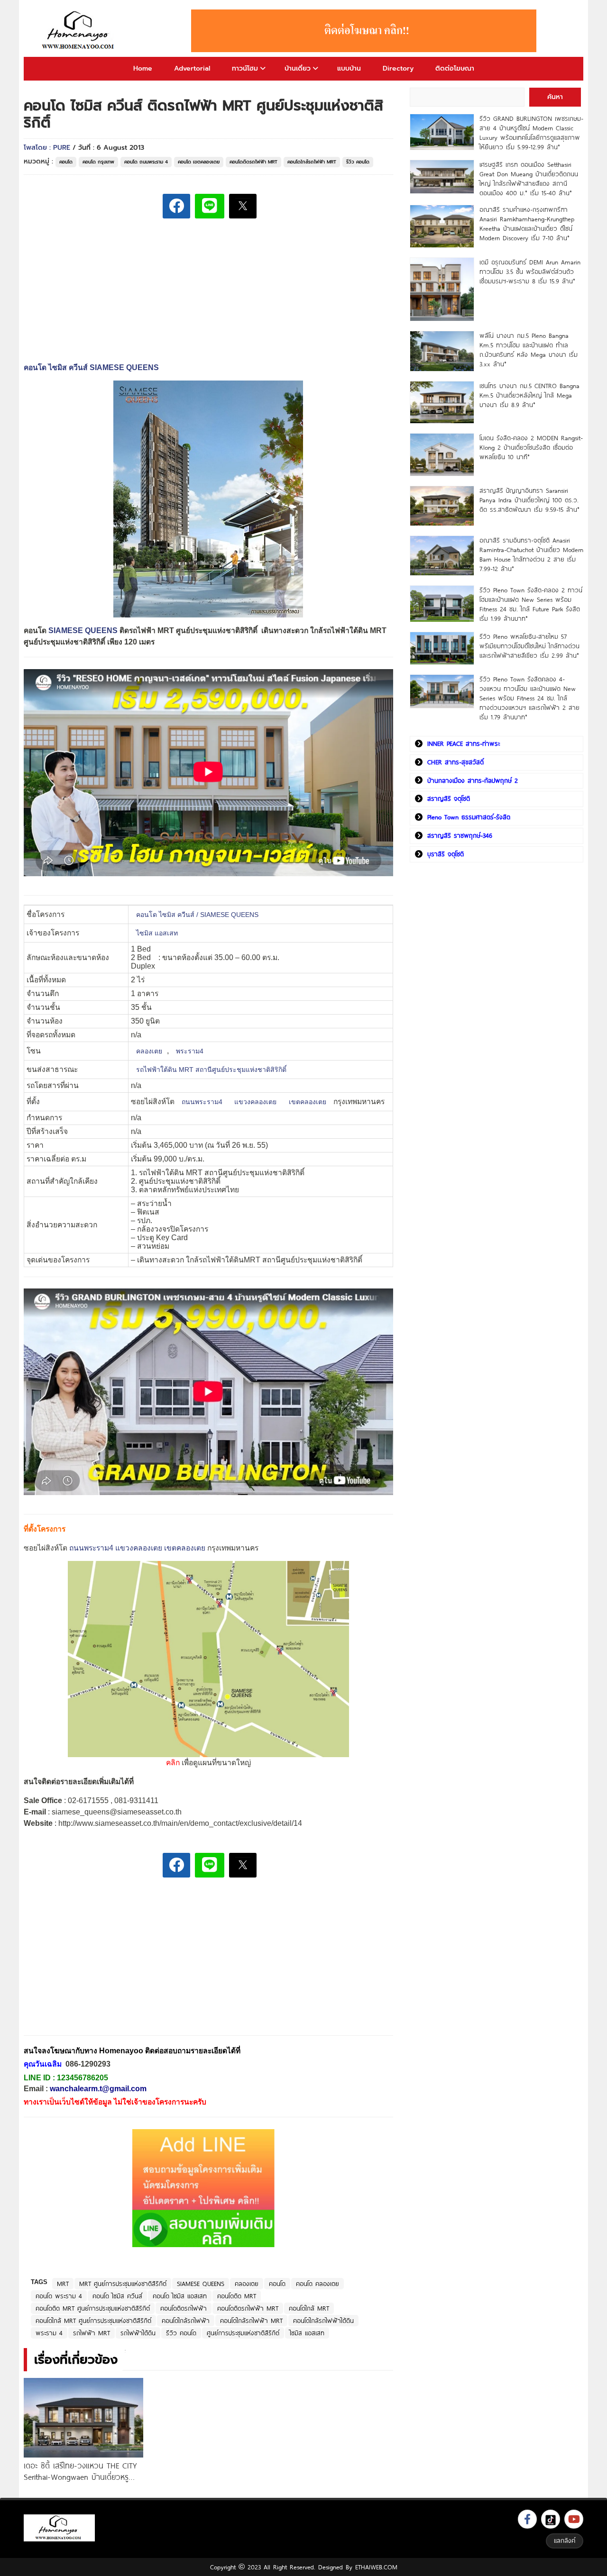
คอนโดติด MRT (237, 2296)
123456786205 (83, 2078)
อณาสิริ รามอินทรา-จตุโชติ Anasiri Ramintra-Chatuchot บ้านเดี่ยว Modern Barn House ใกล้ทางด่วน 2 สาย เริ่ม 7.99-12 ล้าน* (531, 554)
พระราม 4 (49, 2333)
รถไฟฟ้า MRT (92, 2333)
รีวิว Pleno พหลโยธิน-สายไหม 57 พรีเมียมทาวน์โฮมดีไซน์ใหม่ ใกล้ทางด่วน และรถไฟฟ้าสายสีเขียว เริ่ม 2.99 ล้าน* (529, 646)
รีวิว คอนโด (358, 162)
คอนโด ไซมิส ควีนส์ (117, 2296)
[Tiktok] (551, 2519)
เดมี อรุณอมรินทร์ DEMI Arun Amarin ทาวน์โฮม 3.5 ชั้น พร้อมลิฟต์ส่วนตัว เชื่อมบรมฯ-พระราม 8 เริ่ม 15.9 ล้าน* (530, 272)
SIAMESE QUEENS (83, 630)
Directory (398, 68)
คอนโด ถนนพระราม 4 (146, 162)
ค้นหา (555, 97)
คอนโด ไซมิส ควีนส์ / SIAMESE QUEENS (197, 915)
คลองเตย (149, 1051)
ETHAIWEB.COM (376, 2567)
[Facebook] (527, 2519)
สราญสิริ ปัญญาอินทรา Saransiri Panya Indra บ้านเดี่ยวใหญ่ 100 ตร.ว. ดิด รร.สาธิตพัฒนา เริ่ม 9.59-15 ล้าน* (529, 500)
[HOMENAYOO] (80, 31)
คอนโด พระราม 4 (59, 2296)
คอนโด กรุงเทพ (98, 162)
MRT (63, 2284)
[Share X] (243, 206)
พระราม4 (190, 1051)
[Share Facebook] (176, 206)
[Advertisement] (95, 1964)
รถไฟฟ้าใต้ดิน (138, 2333)
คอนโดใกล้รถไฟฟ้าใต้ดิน (323, 2321)
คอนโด (66, 162)
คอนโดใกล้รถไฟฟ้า (186, 2321)
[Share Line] (210, 206)
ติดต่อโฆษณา (455, 68)
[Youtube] (574, 2519)
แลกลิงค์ (565, 2540)
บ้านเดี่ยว (298, 68)
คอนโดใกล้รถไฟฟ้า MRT (312, 162)
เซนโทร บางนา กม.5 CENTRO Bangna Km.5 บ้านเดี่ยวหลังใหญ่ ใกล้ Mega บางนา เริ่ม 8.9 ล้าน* (529, 395)
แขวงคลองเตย (255, 1102)
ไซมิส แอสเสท (157, 933)
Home (143, 68)
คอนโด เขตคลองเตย (199, 162)
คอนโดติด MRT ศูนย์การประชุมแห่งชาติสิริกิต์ (93, 2308)
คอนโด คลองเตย (317, 2284)
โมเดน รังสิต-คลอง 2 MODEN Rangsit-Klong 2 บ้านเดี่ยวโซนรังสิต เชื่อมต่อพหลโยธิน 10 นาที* (531, 447)
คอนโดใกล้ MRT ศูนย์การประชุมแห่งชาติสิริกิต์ (93, 2321)
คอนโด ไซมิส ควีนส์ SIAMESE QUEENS (91, 367)
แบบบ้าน (349, 68)
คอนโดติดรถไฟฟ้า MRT (253, 162)
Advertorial (192, 68)
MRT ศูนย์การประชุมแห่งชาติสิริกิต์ (123, 2284)
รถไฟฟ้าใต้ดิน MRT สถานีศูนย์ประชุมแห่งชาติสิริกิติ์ (211, 1070)
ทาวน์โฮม (245, 68)
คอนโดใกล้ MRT (309, 2308)
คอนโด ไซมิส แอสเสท (180, 2296)
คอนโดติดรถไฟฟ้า (184, 2308)
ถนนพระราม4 (202, 1102)
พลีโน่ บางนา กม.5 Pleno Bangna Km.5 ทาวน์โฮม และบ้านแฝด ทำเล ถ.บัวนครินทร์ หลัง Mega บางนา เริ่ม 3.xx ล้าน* (529, 350)
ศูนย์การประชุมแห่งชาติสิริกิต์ (243, 2333)
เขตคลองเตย (308, 1102)
